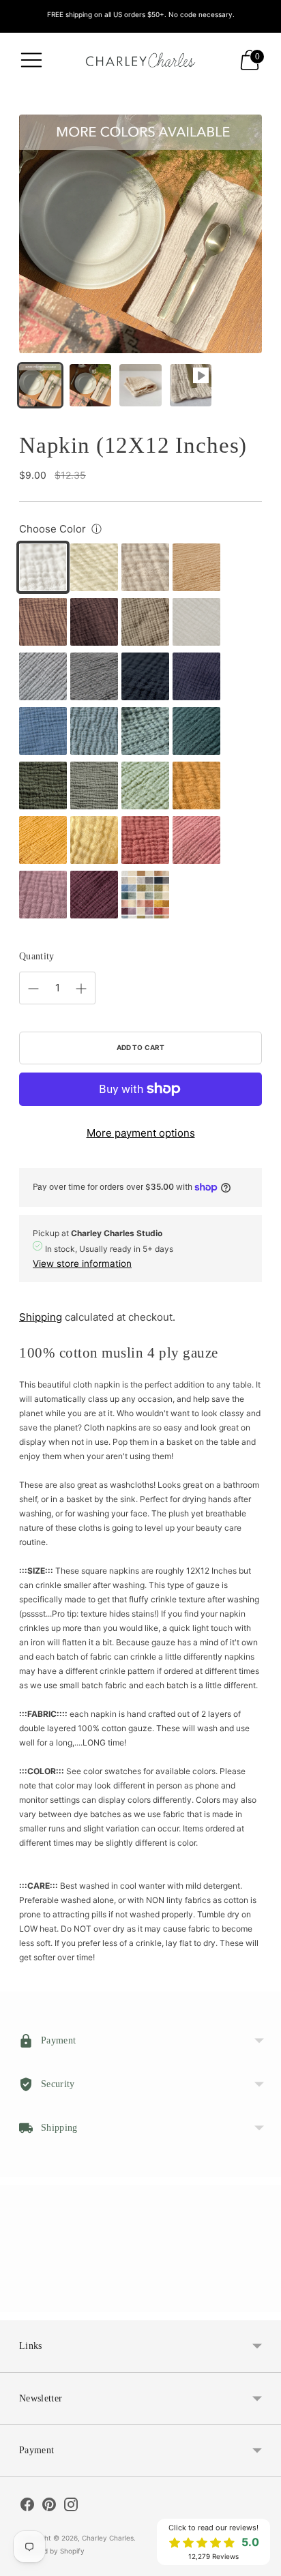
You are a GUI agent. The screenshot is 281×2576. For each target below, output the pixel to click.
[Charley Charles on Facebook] (27, 2506)
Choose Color (53, 529)
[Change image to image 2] (91, 385)
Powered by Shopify (52, 2551)
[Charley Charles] (141, 60)
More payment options (141, 1133)
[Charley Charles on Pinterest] (49, 2506)
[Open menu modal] (31, 60)
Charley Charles (108, 2538)
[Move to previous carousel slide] (19, 2301)
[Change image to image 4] (191, 385)
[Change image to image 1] (40, 385)
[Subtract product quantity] (33, 989)
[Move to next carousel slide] (262, 2301)
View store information (82, 1263)
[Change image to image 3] (140, 385)
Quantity (37, 956)
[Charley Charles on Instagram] (71, 2506)
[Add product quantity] (81, 989)
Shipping (41, 1317)
